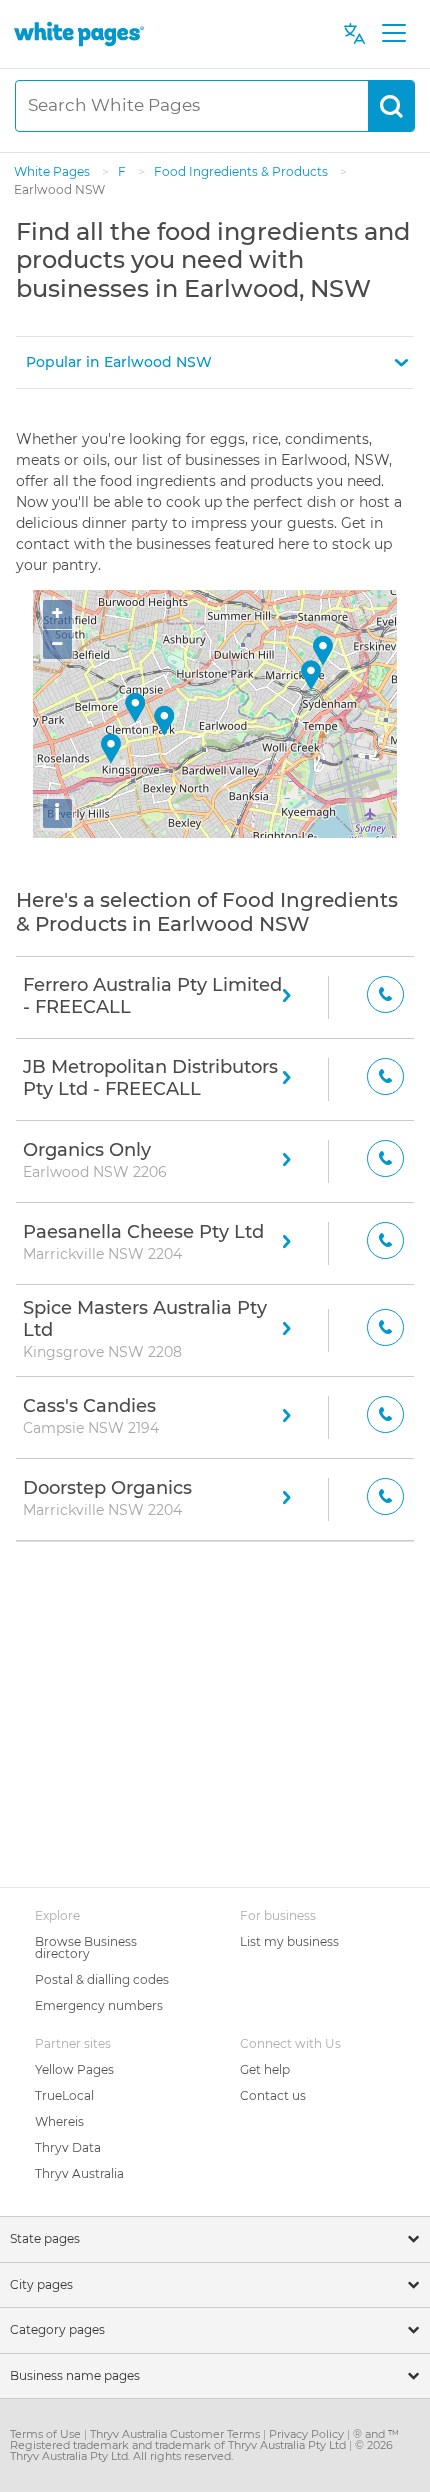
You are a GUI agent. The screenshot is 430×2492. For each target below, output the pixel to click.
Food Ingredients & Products (242, 171)
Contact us (273, 2095)
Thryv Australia (79, 2173)
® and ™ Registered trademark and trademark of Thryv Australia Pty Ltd (204, 2439)
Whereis (59, 2121)
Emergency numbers (99, 2005)
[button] (215, 362)
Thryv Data (68, 2147)
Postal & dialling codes (102, 1979)
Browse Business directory (86, 1947)
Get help (265, 2069)
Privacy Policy (308, 2434)
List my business (289, 1941)
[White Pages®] (79, 33)
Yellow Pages (74, 2069)
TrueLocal (64, 2095)
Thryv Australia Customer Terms (176, 2434)
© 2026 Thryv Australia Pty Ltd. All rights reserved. (201, 2450)
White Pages (53, 171)
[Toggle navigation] (393, 34)
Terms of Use (47, 2434)
